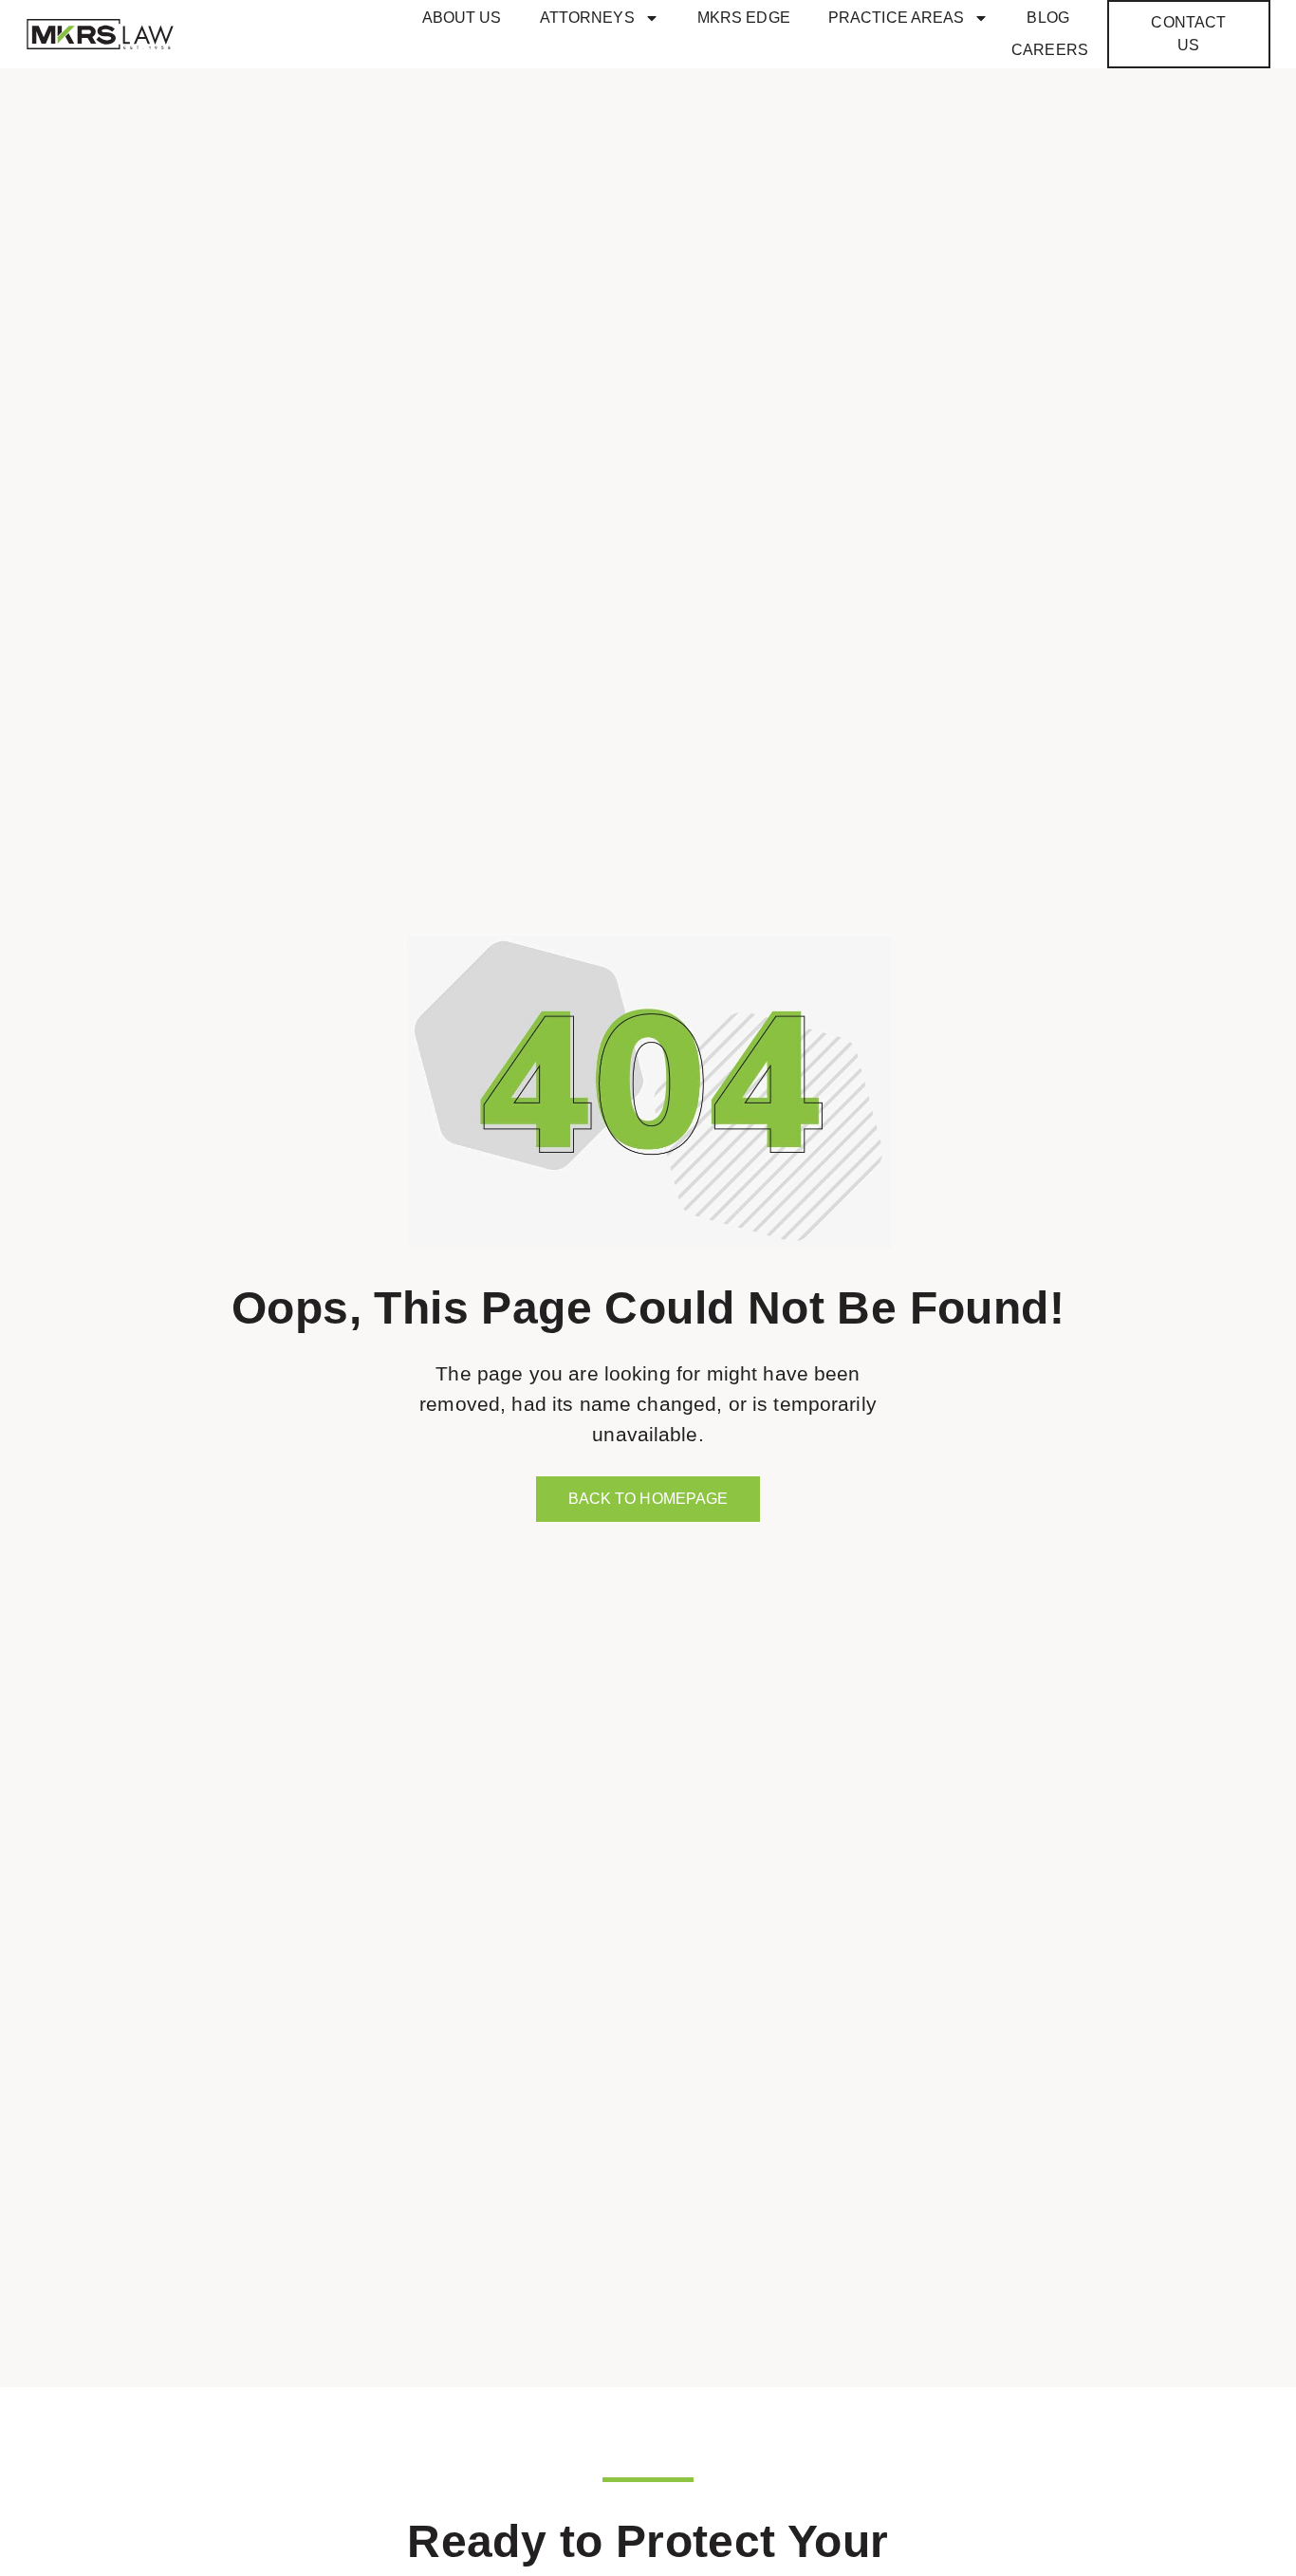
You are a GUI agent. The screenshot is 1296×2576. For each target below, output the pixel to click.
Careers (1050, 50)
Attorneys (587, 18)
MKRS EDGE (744, 18)
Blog (1047, 18)
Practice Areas (897, 18)
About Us (462, 18)
